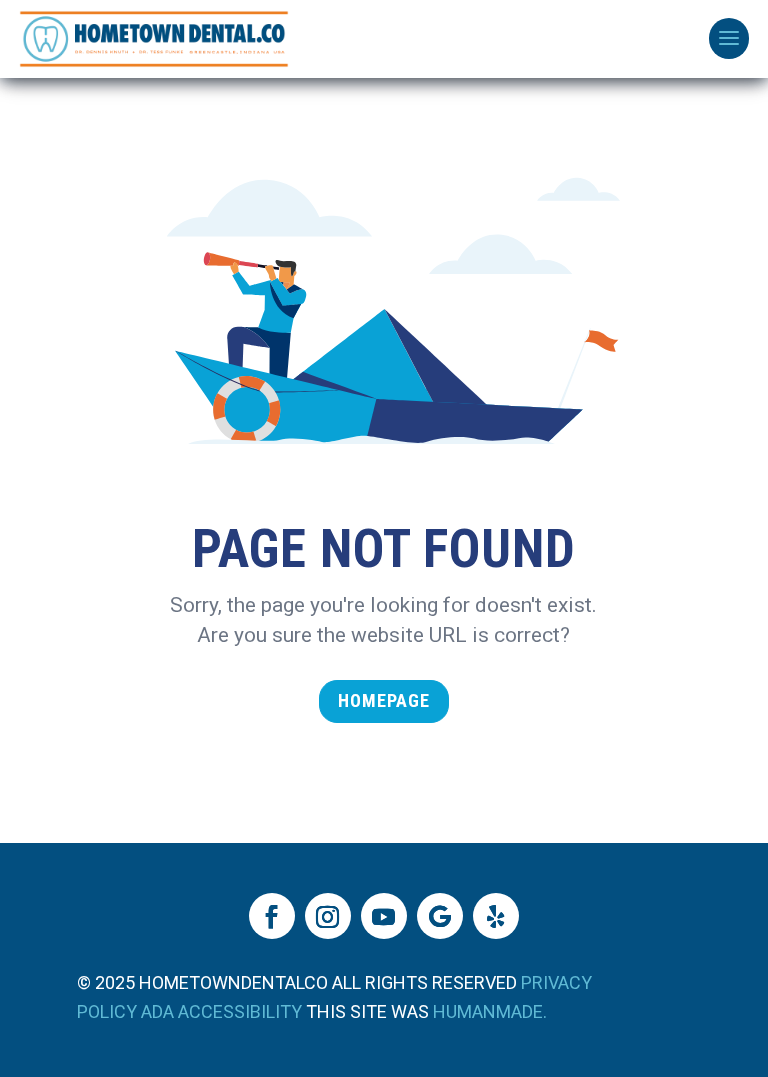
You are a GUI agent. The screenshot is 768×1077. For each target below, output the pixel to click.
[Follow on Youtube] (384, 916)
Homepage (384, 700)
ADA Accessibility (221, 1011)
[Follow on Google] (440, 916)
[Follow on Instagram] (328, 916)
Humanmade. (490, 1011)
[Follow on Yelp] (496, 916)
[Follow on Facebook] (272, 916)
